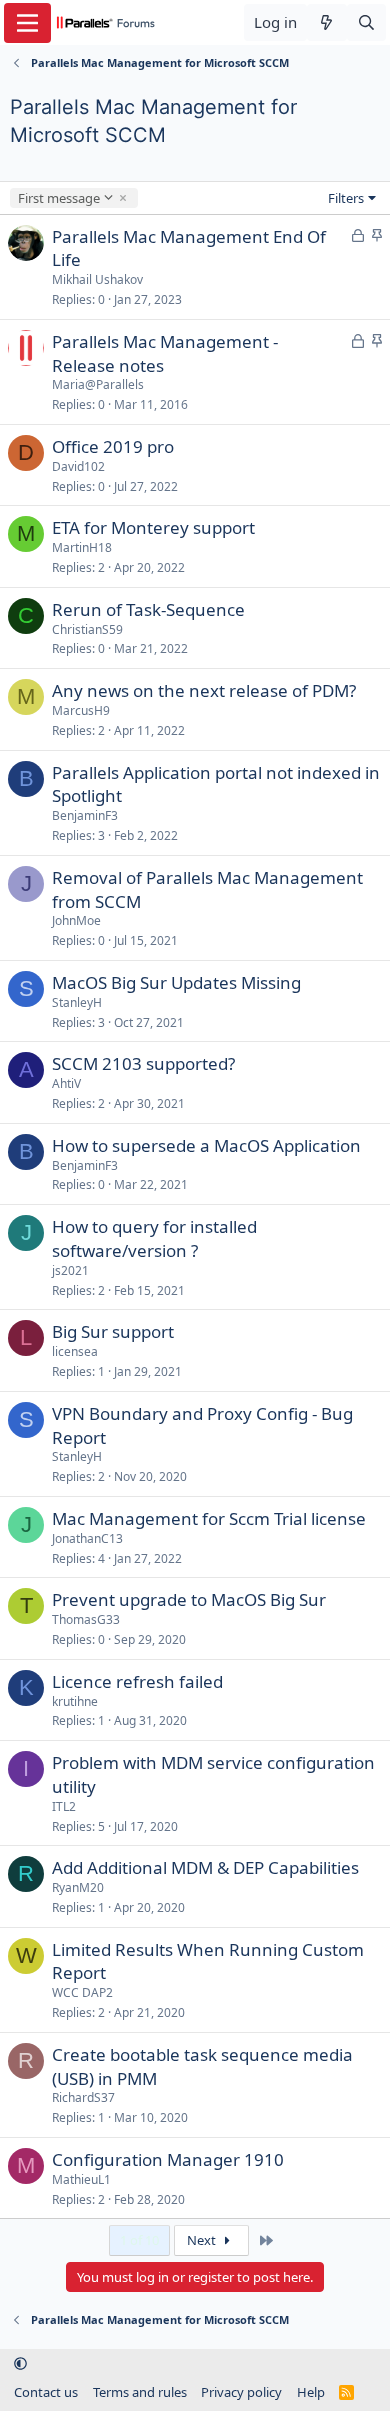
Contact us (46, 2392)
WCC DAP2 (82, 1992)
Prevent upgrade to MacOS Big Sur (189, 1599)
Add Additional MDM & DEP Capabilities (205, 1867)
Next (203, 2240)
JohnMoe (76, 920)
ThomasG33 (86, 1619)
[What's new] (326, 22)
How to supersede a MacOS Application (206, 1145)
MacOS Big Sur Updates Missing (176, 982)
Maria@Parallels (98, 384)
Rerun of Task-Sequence (148, 609)
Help (311, 2392)
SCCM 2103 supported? (143, 1063)
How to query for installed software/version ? (154, 1238)
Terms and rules (140, 2392)
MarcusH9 (81, 710)
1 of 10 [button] (139, 2240)
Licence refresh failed (137, 1681)
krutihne (75, 1701)
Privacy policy (241, 2392)
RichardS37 (83, 2097)
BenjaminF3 (85, 815)
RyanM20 (78, 1887)
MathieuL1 (81, 2179)
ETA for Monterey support (153, 527)
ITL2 (64, 1806)
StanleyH (77, 1002)
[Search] (366, 22)
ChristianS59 (87, 629)
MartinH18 (82, 547)
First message (58, 198)
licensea (75, 1351)
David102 (78, 466)
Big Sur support (113, 1331)
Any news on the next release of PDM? (204, 690)
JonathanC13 (87, 1538)
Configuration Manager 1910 (168, 2159)
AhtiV (66, 1083)
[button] (20, 2364)
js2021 (70, 1270)
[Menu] (27, 23)
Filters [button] (346, 198)
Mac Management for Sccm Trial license (209, 1518)
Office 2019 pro (113, 446)
